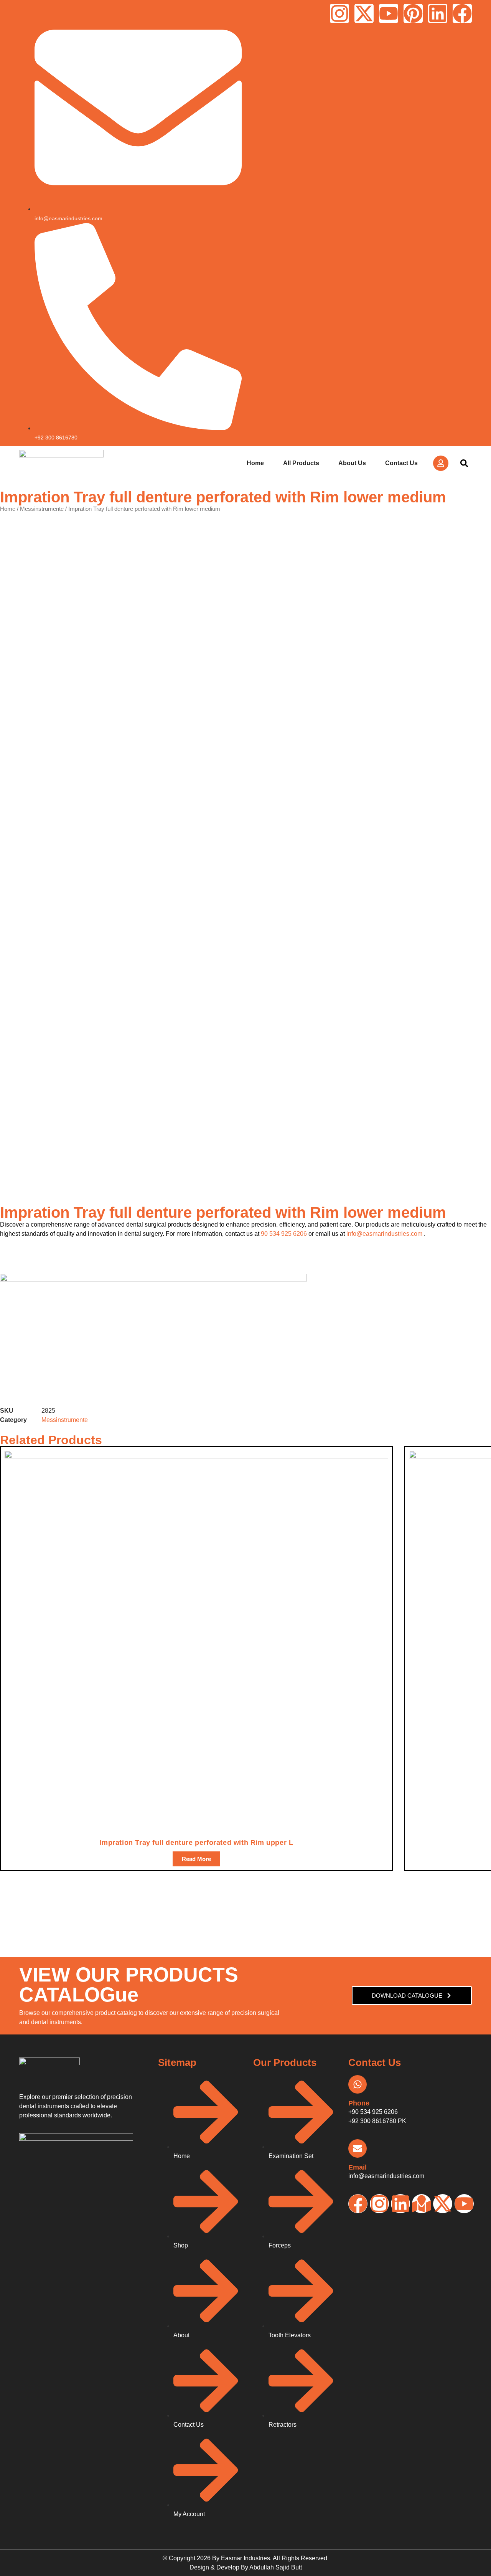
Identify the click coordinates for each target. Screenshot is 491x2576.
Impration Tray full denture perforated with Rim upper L (197, 1843)
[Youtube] (389, 13)
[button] (464, 463)
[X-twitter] (364, 13)
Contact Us (401, 463)
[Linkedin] (438, 13)
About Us (352, 463)
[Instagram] (339, 13)
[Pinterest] (413, 13)
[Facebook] (462, 13)
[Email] (358, 2148)
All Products (301, 463)
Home (255, 463)
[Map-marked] (422, 2204)
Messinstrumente (42, 509)
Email (358, 2167)
